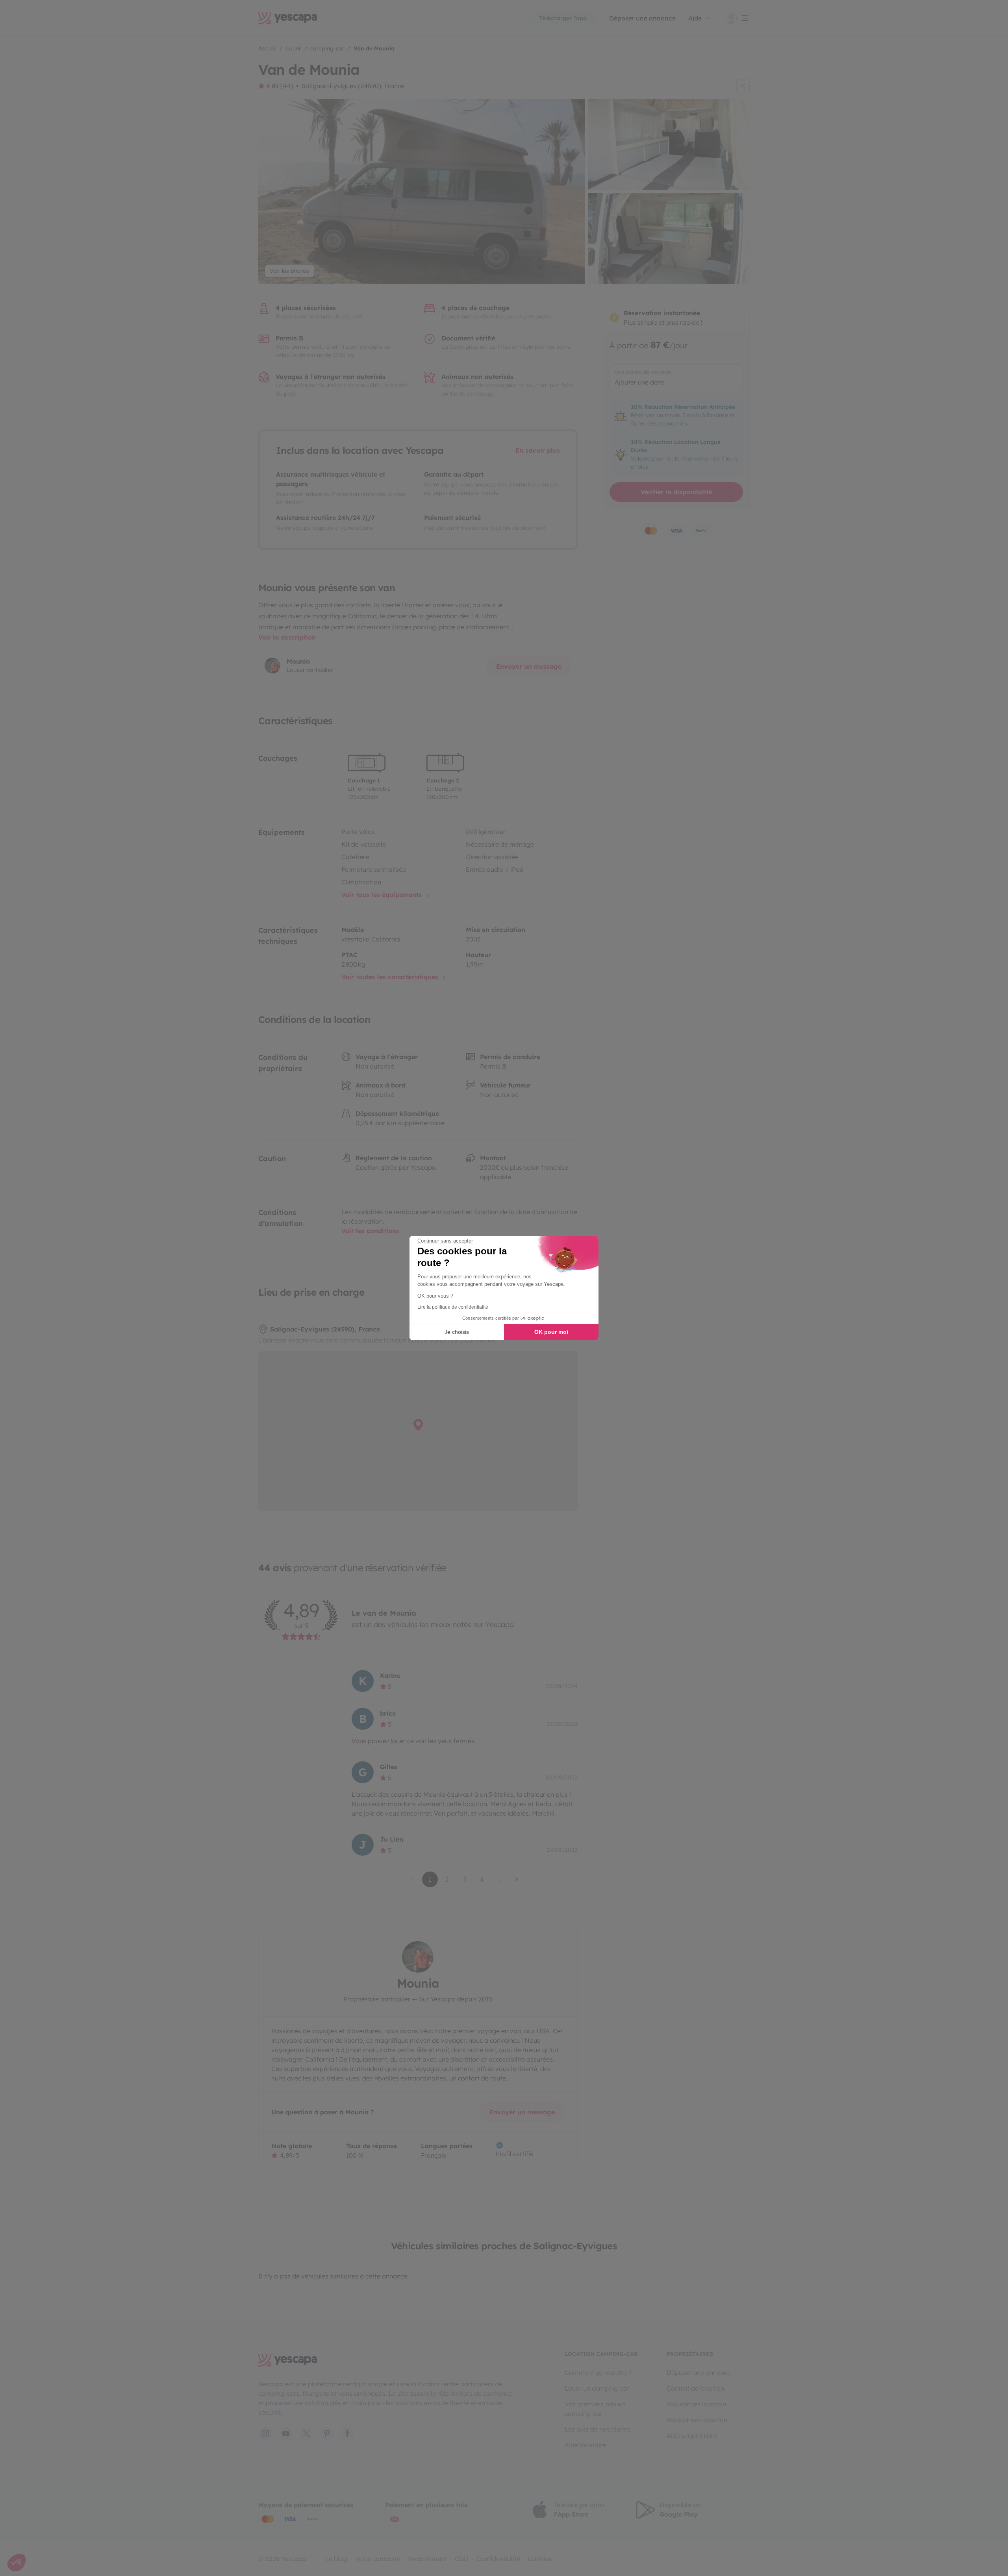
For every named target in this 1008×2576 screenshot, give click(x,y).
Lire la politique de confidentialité (453, 1307)
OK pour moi (551, 1332)
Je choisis (457, 1332)
